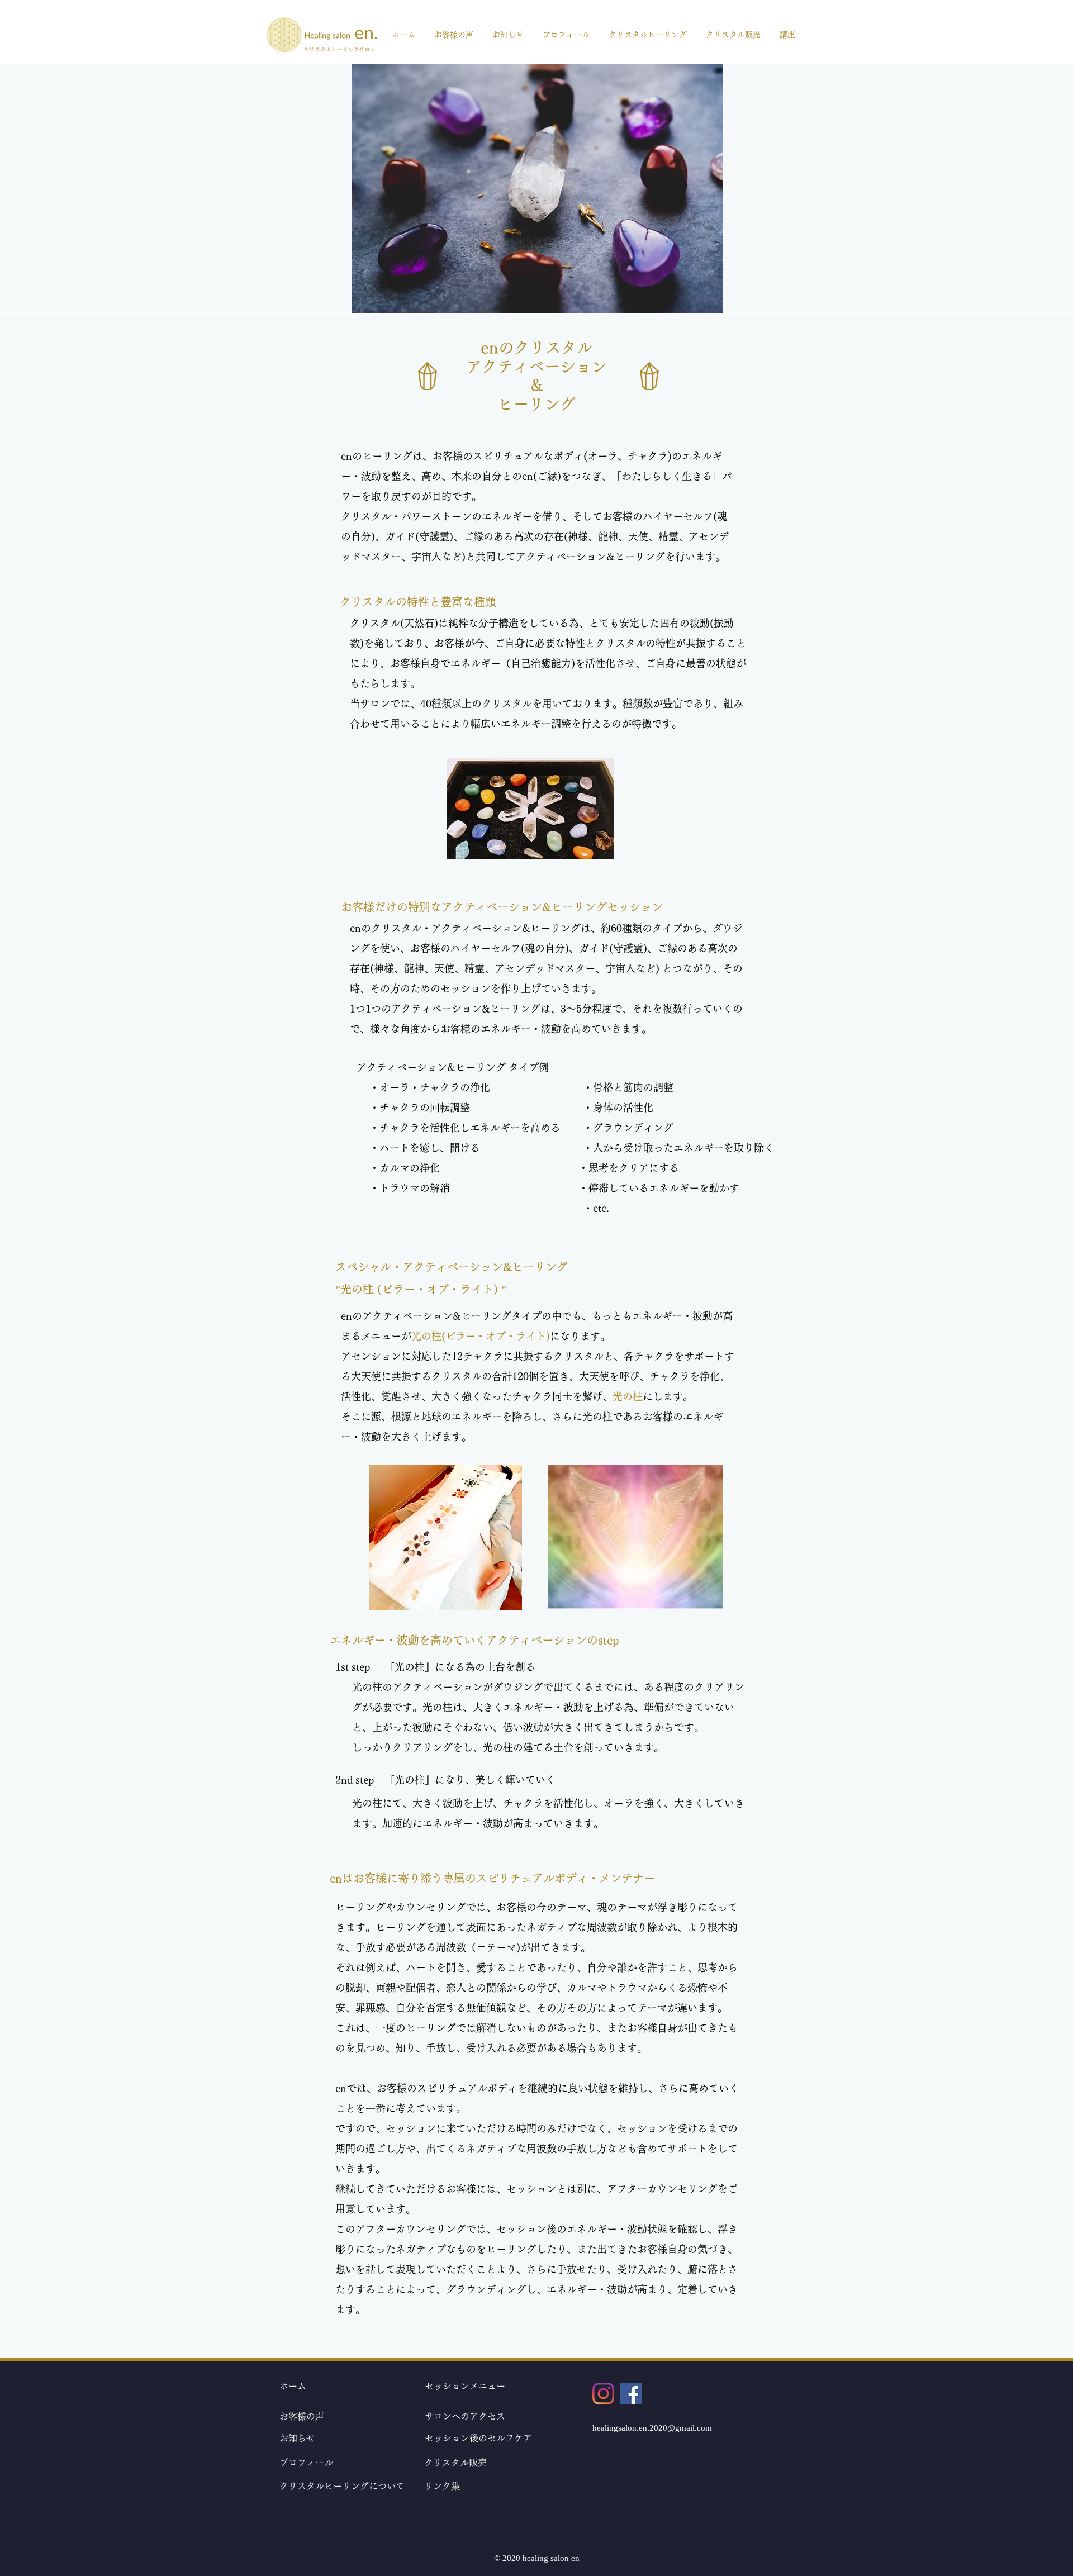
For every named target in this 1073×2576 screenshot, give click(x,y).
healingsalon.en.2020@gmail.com (652, 2428)
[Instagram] (603, 2394)
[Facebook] (631, 2394)
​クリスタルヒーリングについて (342, 2486)
